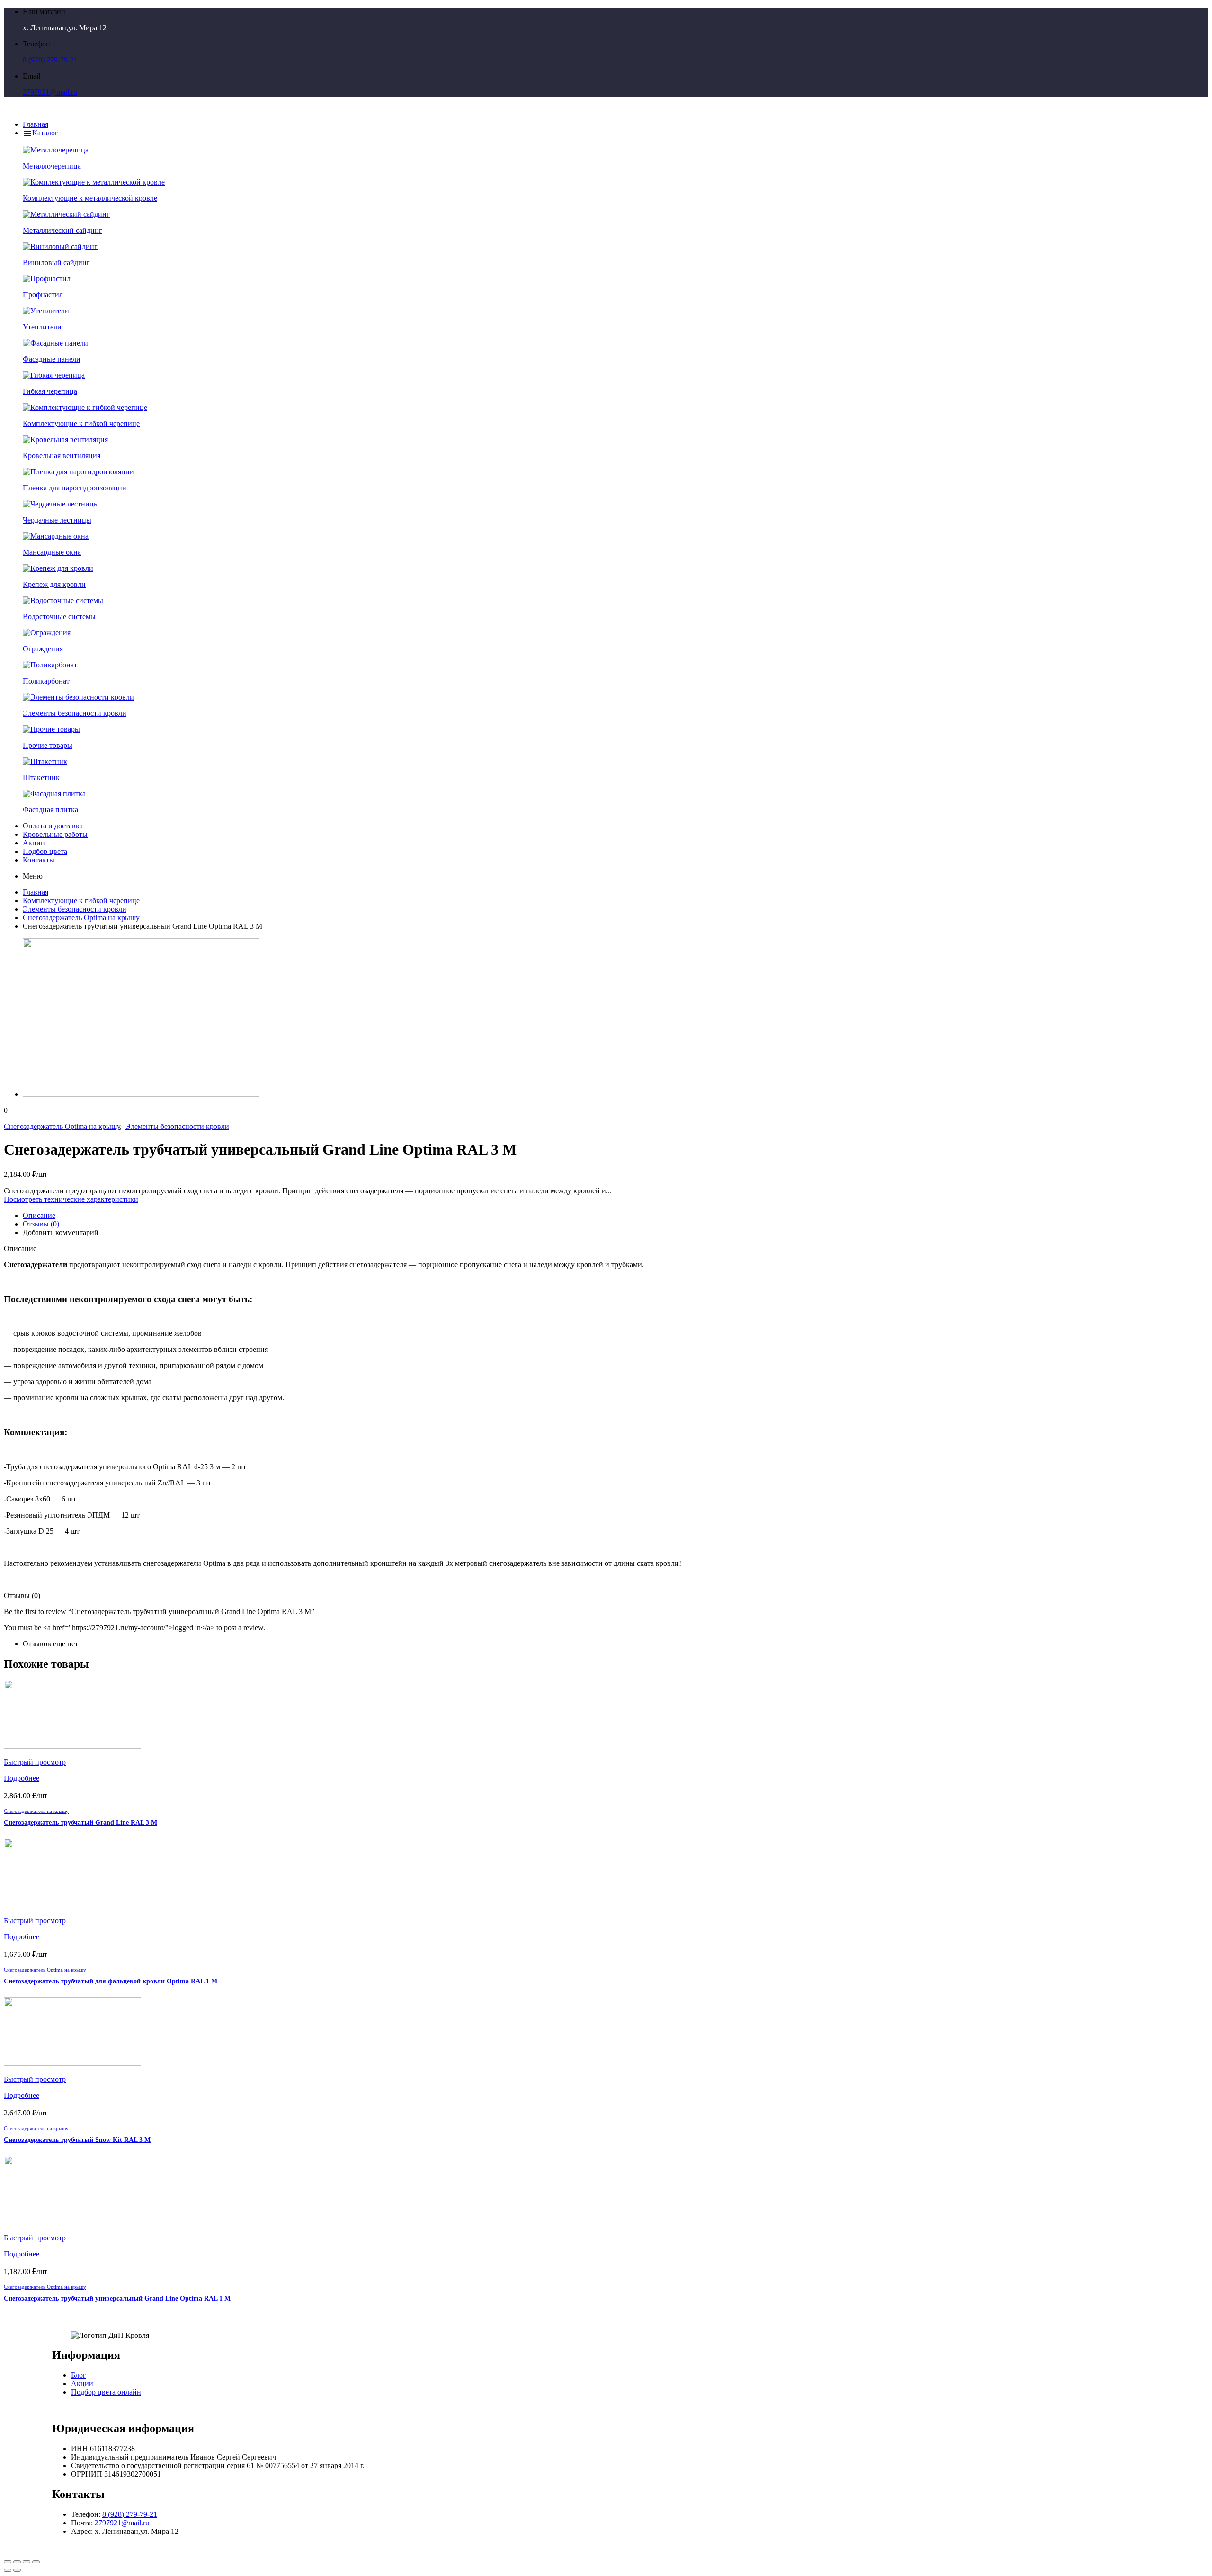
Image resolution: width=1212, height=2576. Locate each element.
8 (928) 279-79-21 (50, 60)
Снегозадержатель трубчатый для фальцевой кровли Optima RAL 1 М (111, 1981)
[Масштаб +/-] (36, 2562)
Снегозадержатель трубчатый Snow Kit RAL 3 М (77, 2140)
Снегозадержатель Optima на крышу (81, 918)
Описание (39, 1215)
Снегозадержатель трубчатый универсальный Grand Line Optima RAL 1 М (117, 2298)
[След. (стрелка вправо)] (17, 2570)
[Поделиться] (17, 2562)
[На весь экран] (27, 2562)
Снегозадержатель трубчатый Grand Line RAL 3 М (80, 1823)
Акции (82, 2384)
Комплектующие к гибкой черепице (81, 901)
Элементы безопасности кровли (75, 909)
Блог (79, 2375)
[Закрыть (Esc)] (8, 2562)
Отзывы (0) (41, 1224)
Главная (36, 892)
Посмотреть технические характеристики (71, 1199)
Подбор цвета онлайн (106, 2392)
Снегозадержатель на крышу (36, 1811)
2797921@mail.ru (50, 92)
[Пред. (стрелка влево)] (8, 2570)
